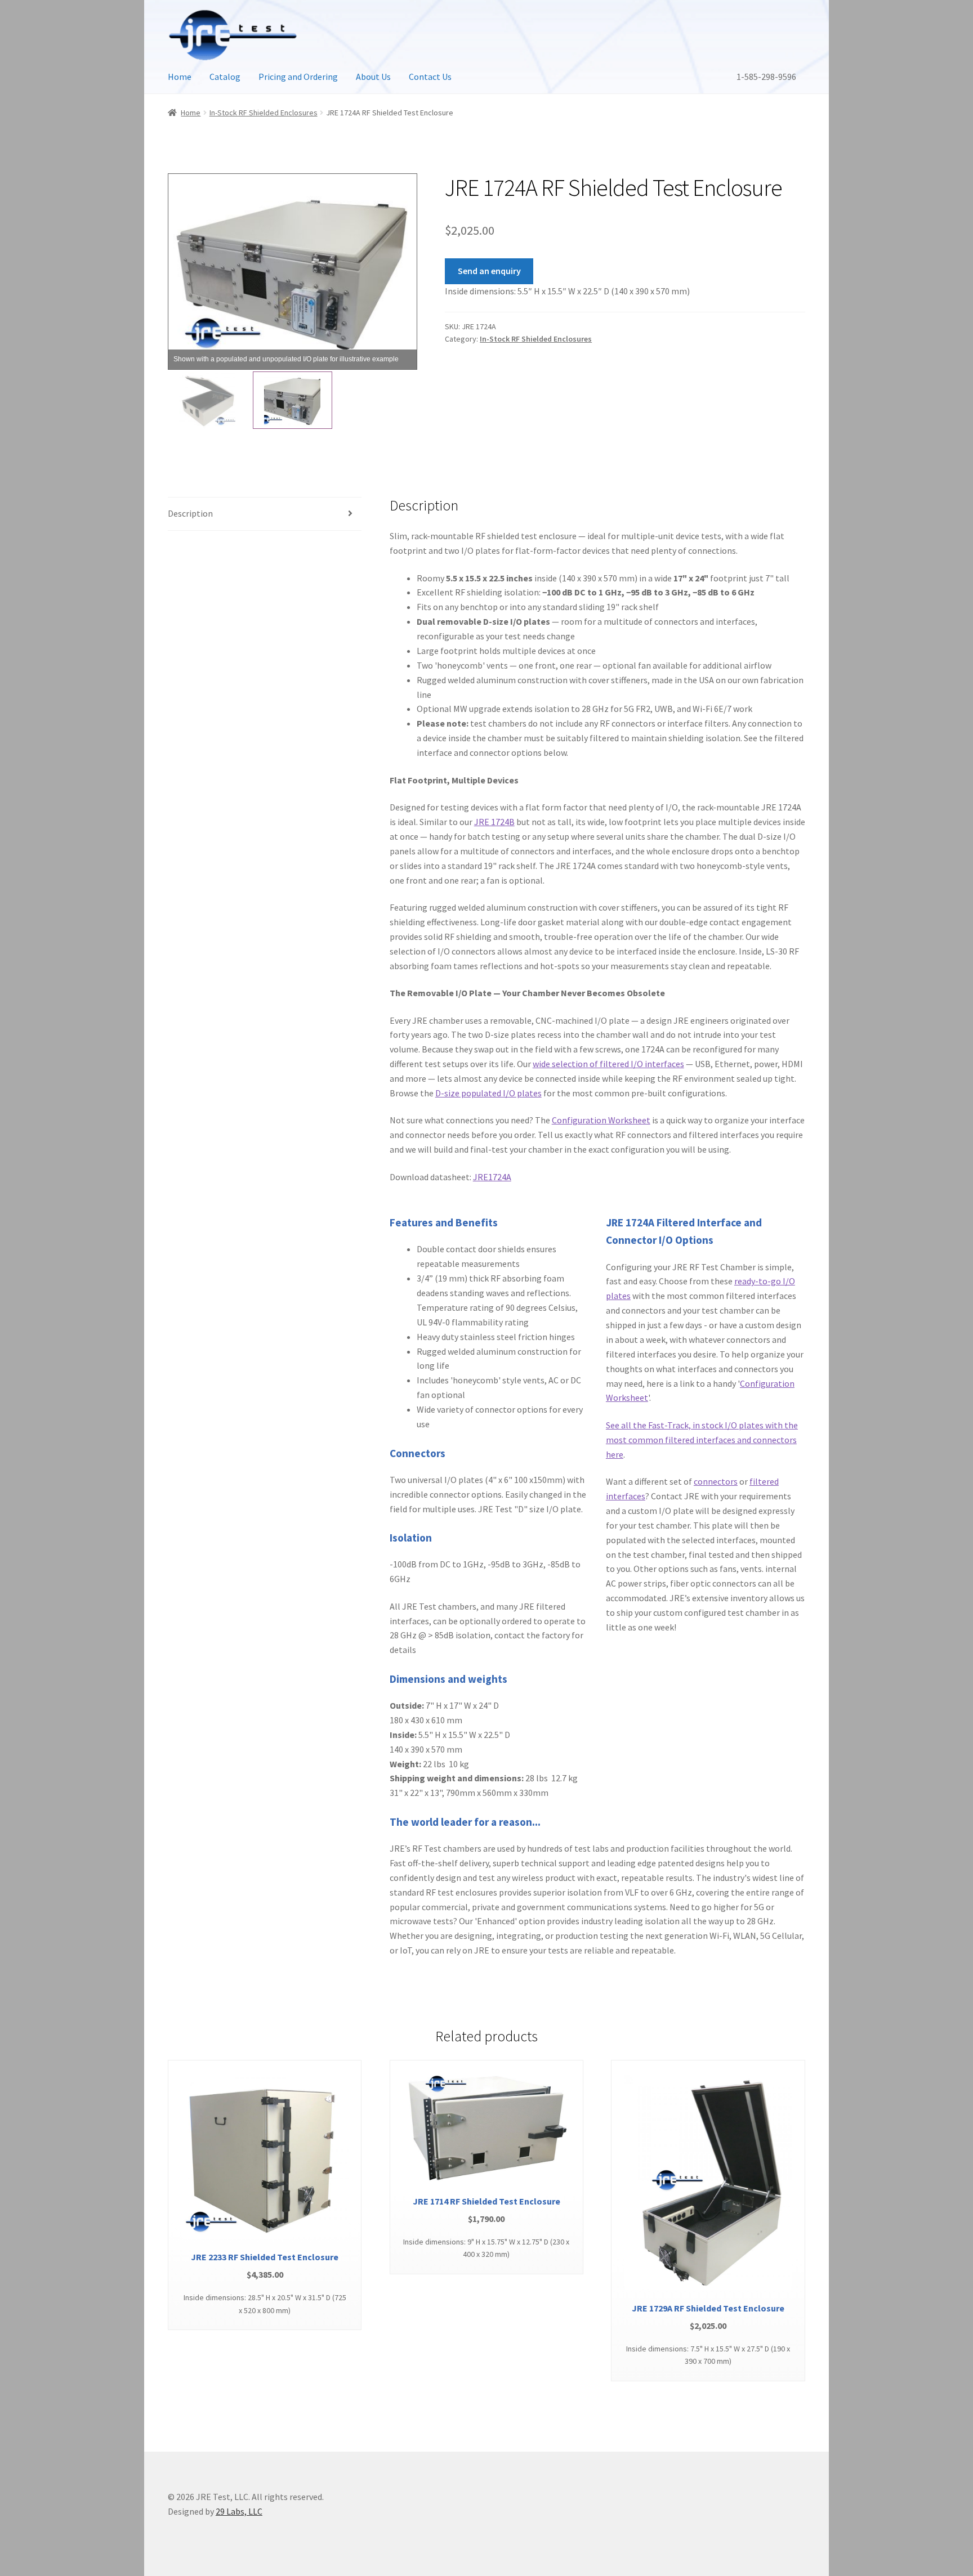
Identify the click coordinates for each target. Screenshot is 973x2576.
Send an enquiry (489, 271)
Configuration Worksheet (601, 1120)
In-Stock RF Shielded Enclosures (264, 113)
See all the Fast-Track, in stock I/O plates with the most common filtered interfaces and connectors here (702, 1440)
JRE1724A (492, 1177)
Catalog (225, 77)
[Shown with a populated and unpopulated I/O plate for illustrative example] (207, 400)
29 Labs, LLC (239, 2511)
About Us (373, 77)
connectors (716, 1481)
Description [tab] (190, 513)
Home (180, 77)
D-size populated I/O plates (488, 1093)
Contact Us (430, 77)
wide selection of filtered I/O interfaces (608, 1064)
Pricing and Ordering (298, 77)
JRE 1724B (494, 822)
